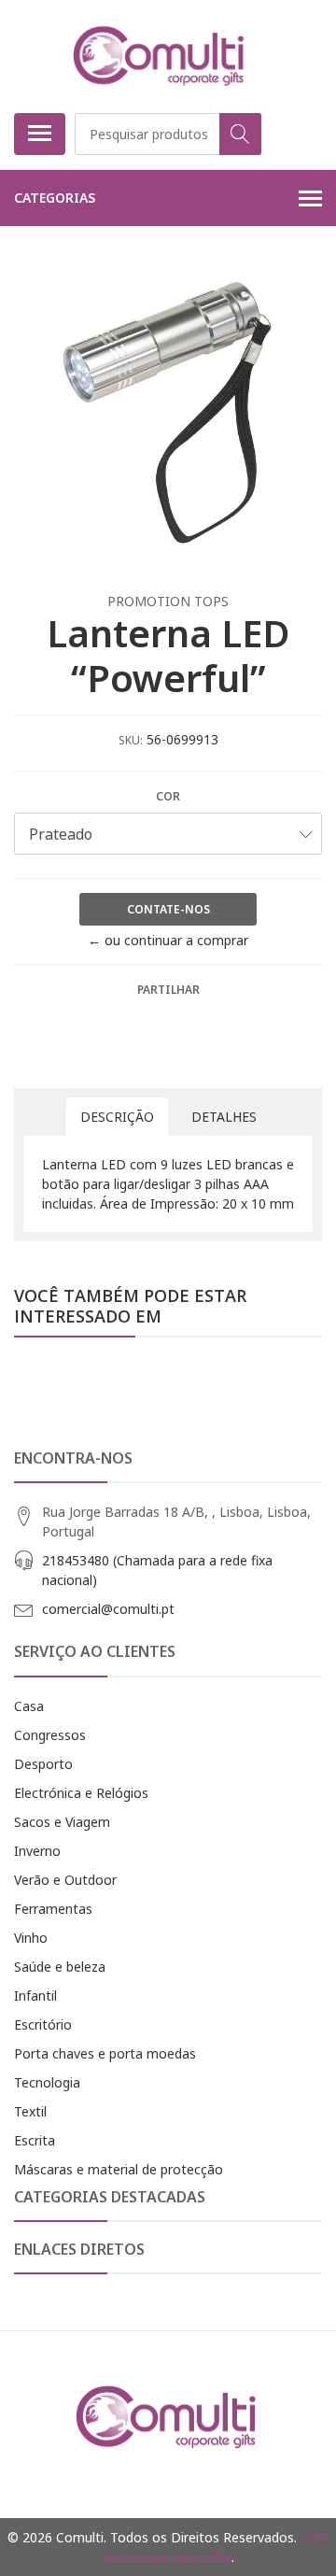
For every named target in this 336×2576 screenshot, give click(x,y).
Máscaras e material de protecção (119, 2169)
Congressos (50, 1735)
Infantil (35, 1996)
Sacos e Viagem (62, 1822)
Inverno (37, 1851)
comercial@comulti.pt (108, 1609)
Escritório (43, 2024)
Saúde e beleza (60, 1967)
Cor (168, 796)
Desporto (43, 1764)
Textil (30, 2111)
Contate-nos (168, 909)
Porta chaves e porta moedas (105, 2053)
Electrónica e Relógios (81, 1793)
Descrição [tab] (117, 1117)
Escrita (35, 2140)
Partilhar (168, 990)
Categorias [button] (55, 198)
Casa (29, 1706)
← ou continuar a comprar (168, 940)
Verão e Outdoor (65, 1880)
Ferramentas (53, 1909)
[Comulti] (161, 56)
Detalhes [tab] (224, 1117)
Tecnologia (47, 2082)
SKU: (131, 740)
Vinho (31, 1938)
